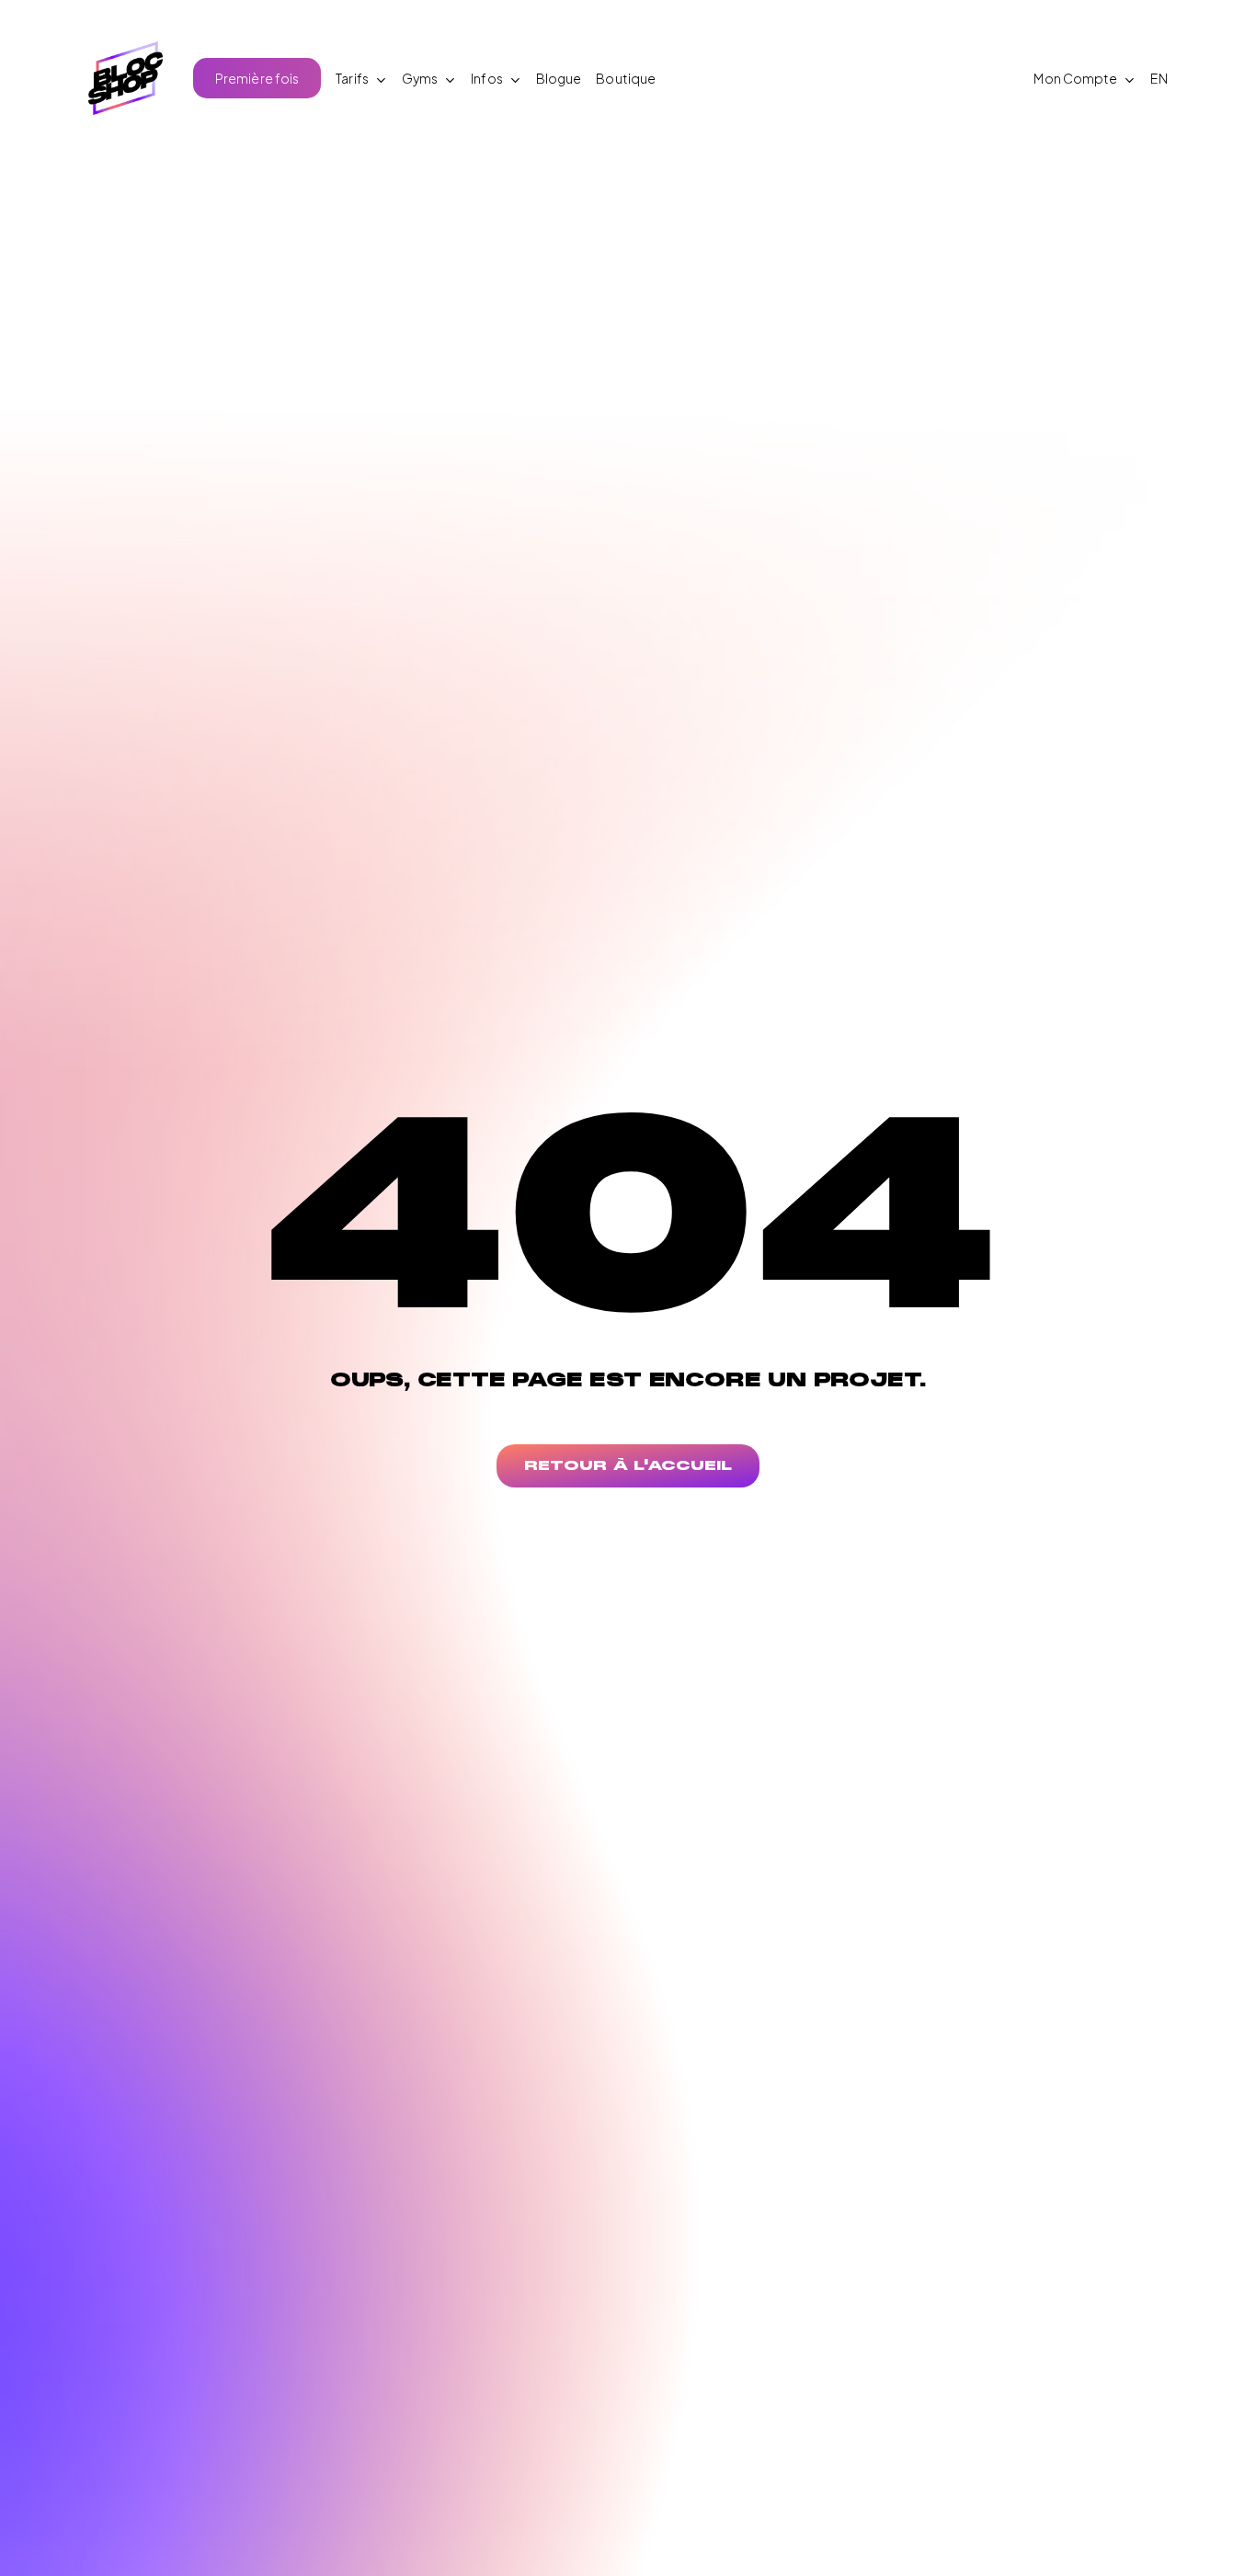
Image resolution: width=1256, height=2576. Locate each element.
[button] (628, 1466)
